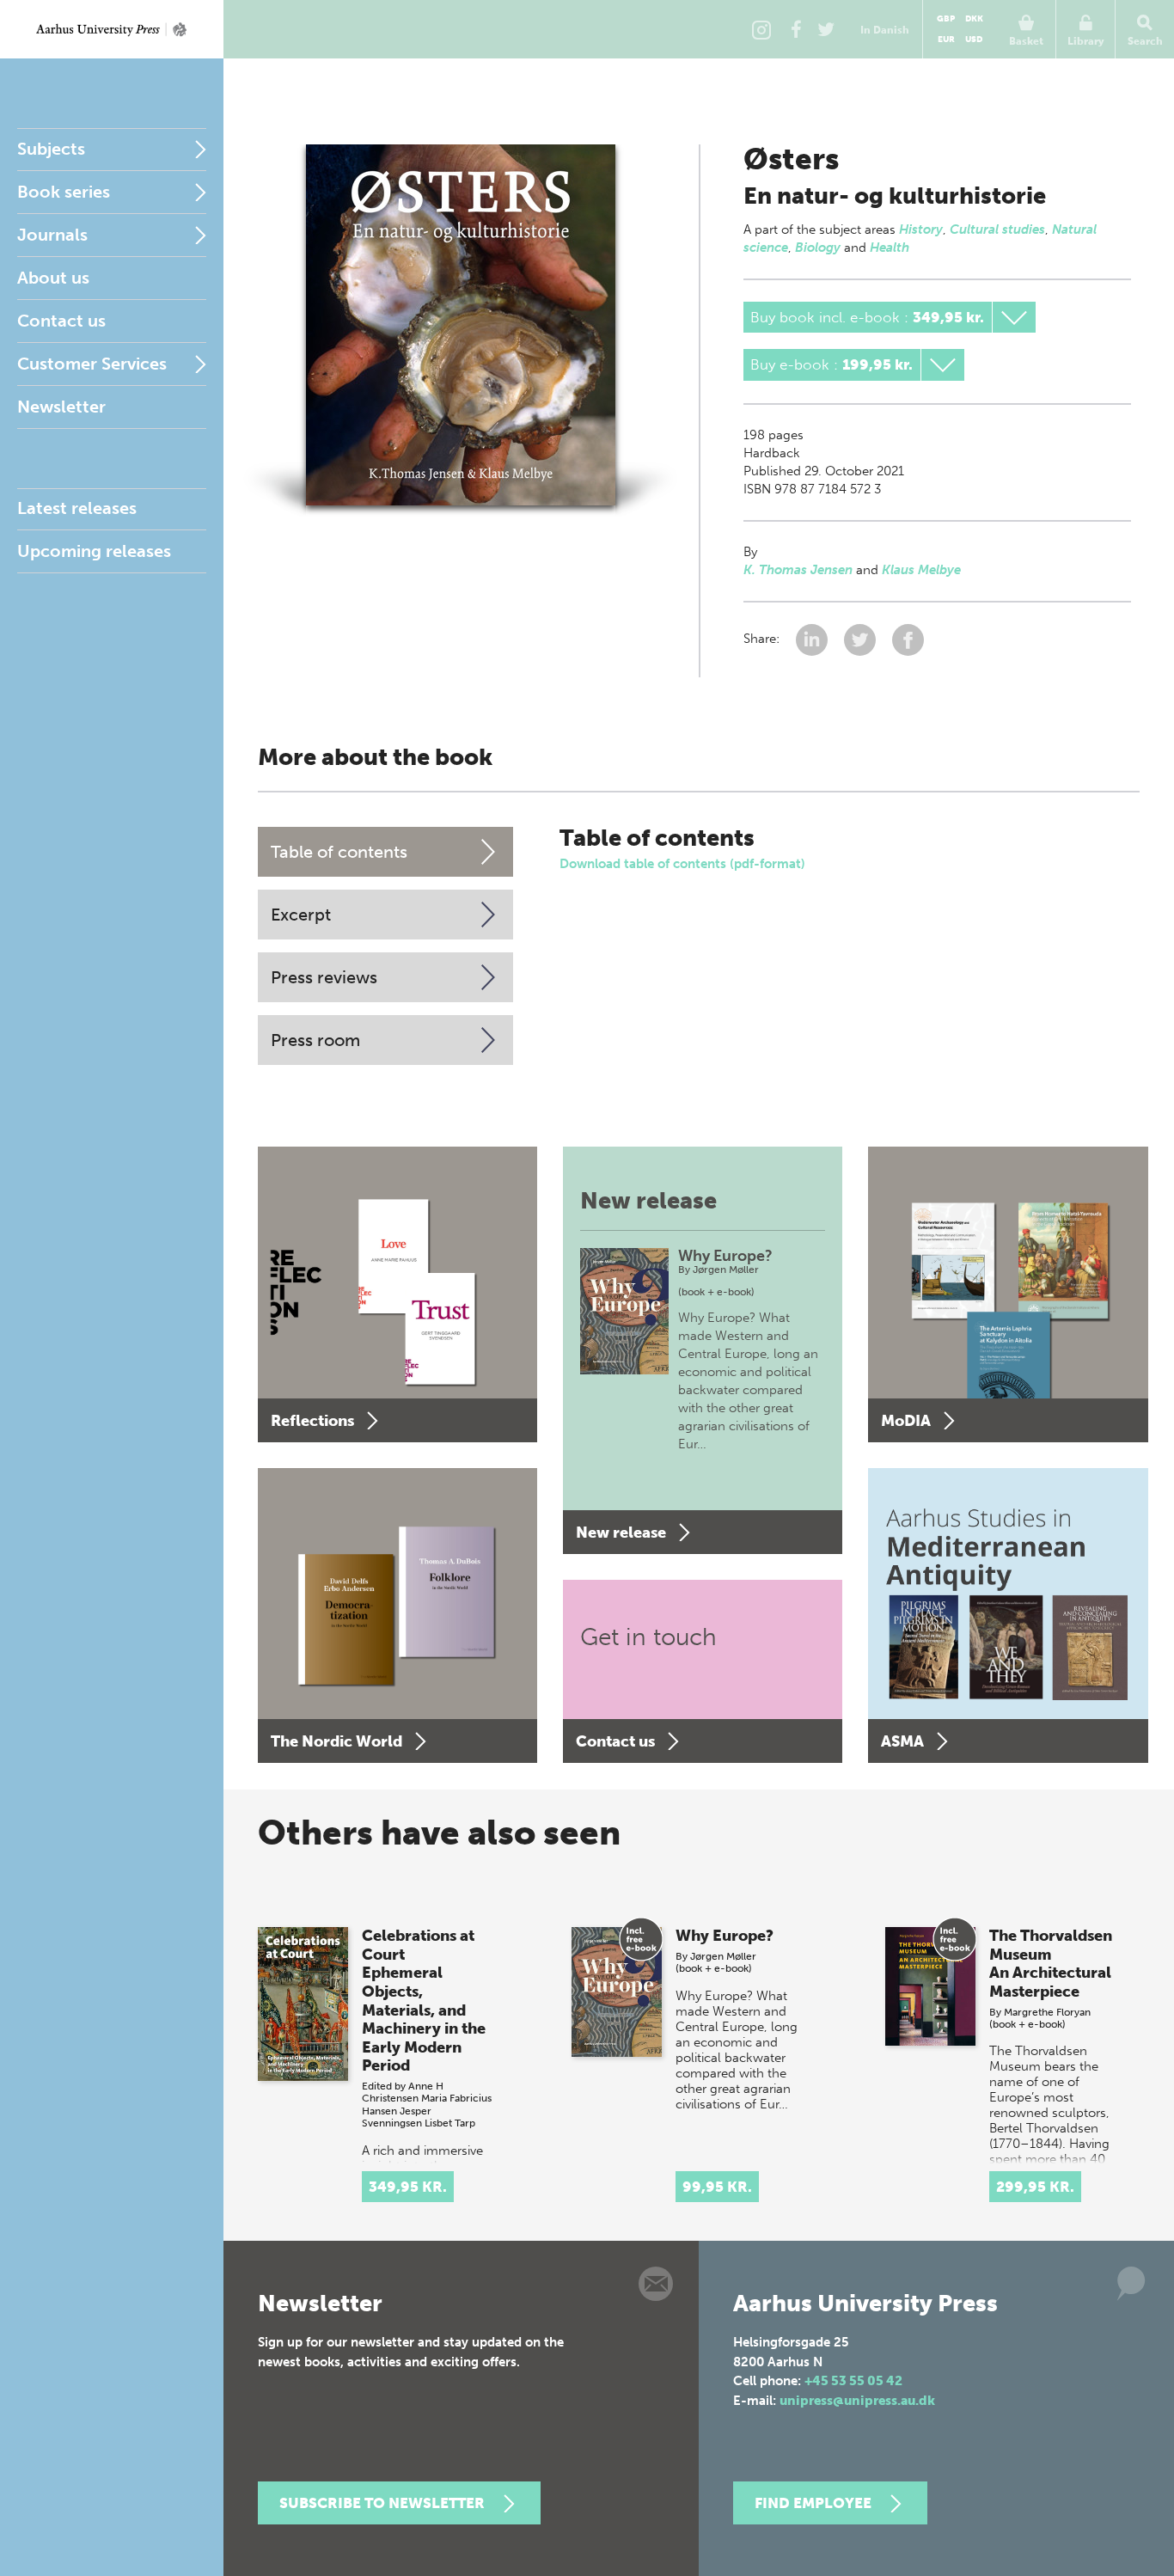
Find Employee (813, 2503)
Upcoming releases (94, 551)
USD (974, 40)
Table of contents (339, 852)
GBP (946, 19)
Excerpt (301, 915)
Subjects (51, 149)
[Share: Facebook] (908, 639)
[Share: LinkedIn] (813, 639)
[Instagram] (761, 29)
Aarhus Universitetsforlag (112, 29)
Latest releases (77, 508)
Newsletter (61, 407)
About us (53, 278)
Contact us (61, 321)
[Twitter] (826, 29)
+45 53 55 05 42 (853, 2381)
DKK (974, 19)
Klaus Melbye (921, 570)
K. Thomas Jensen (798, 570)
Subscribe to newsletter (382, 2503)
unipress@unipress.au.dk (857, 2401)
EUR (946, 40)
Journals (52, 235)
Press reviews (324, 977)
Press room (315, 1040)
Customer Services (92, 364)
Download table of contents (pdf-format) (682, 864)
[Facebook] (796, 29)
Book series (64, 192)
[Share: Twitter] (862, 639)
